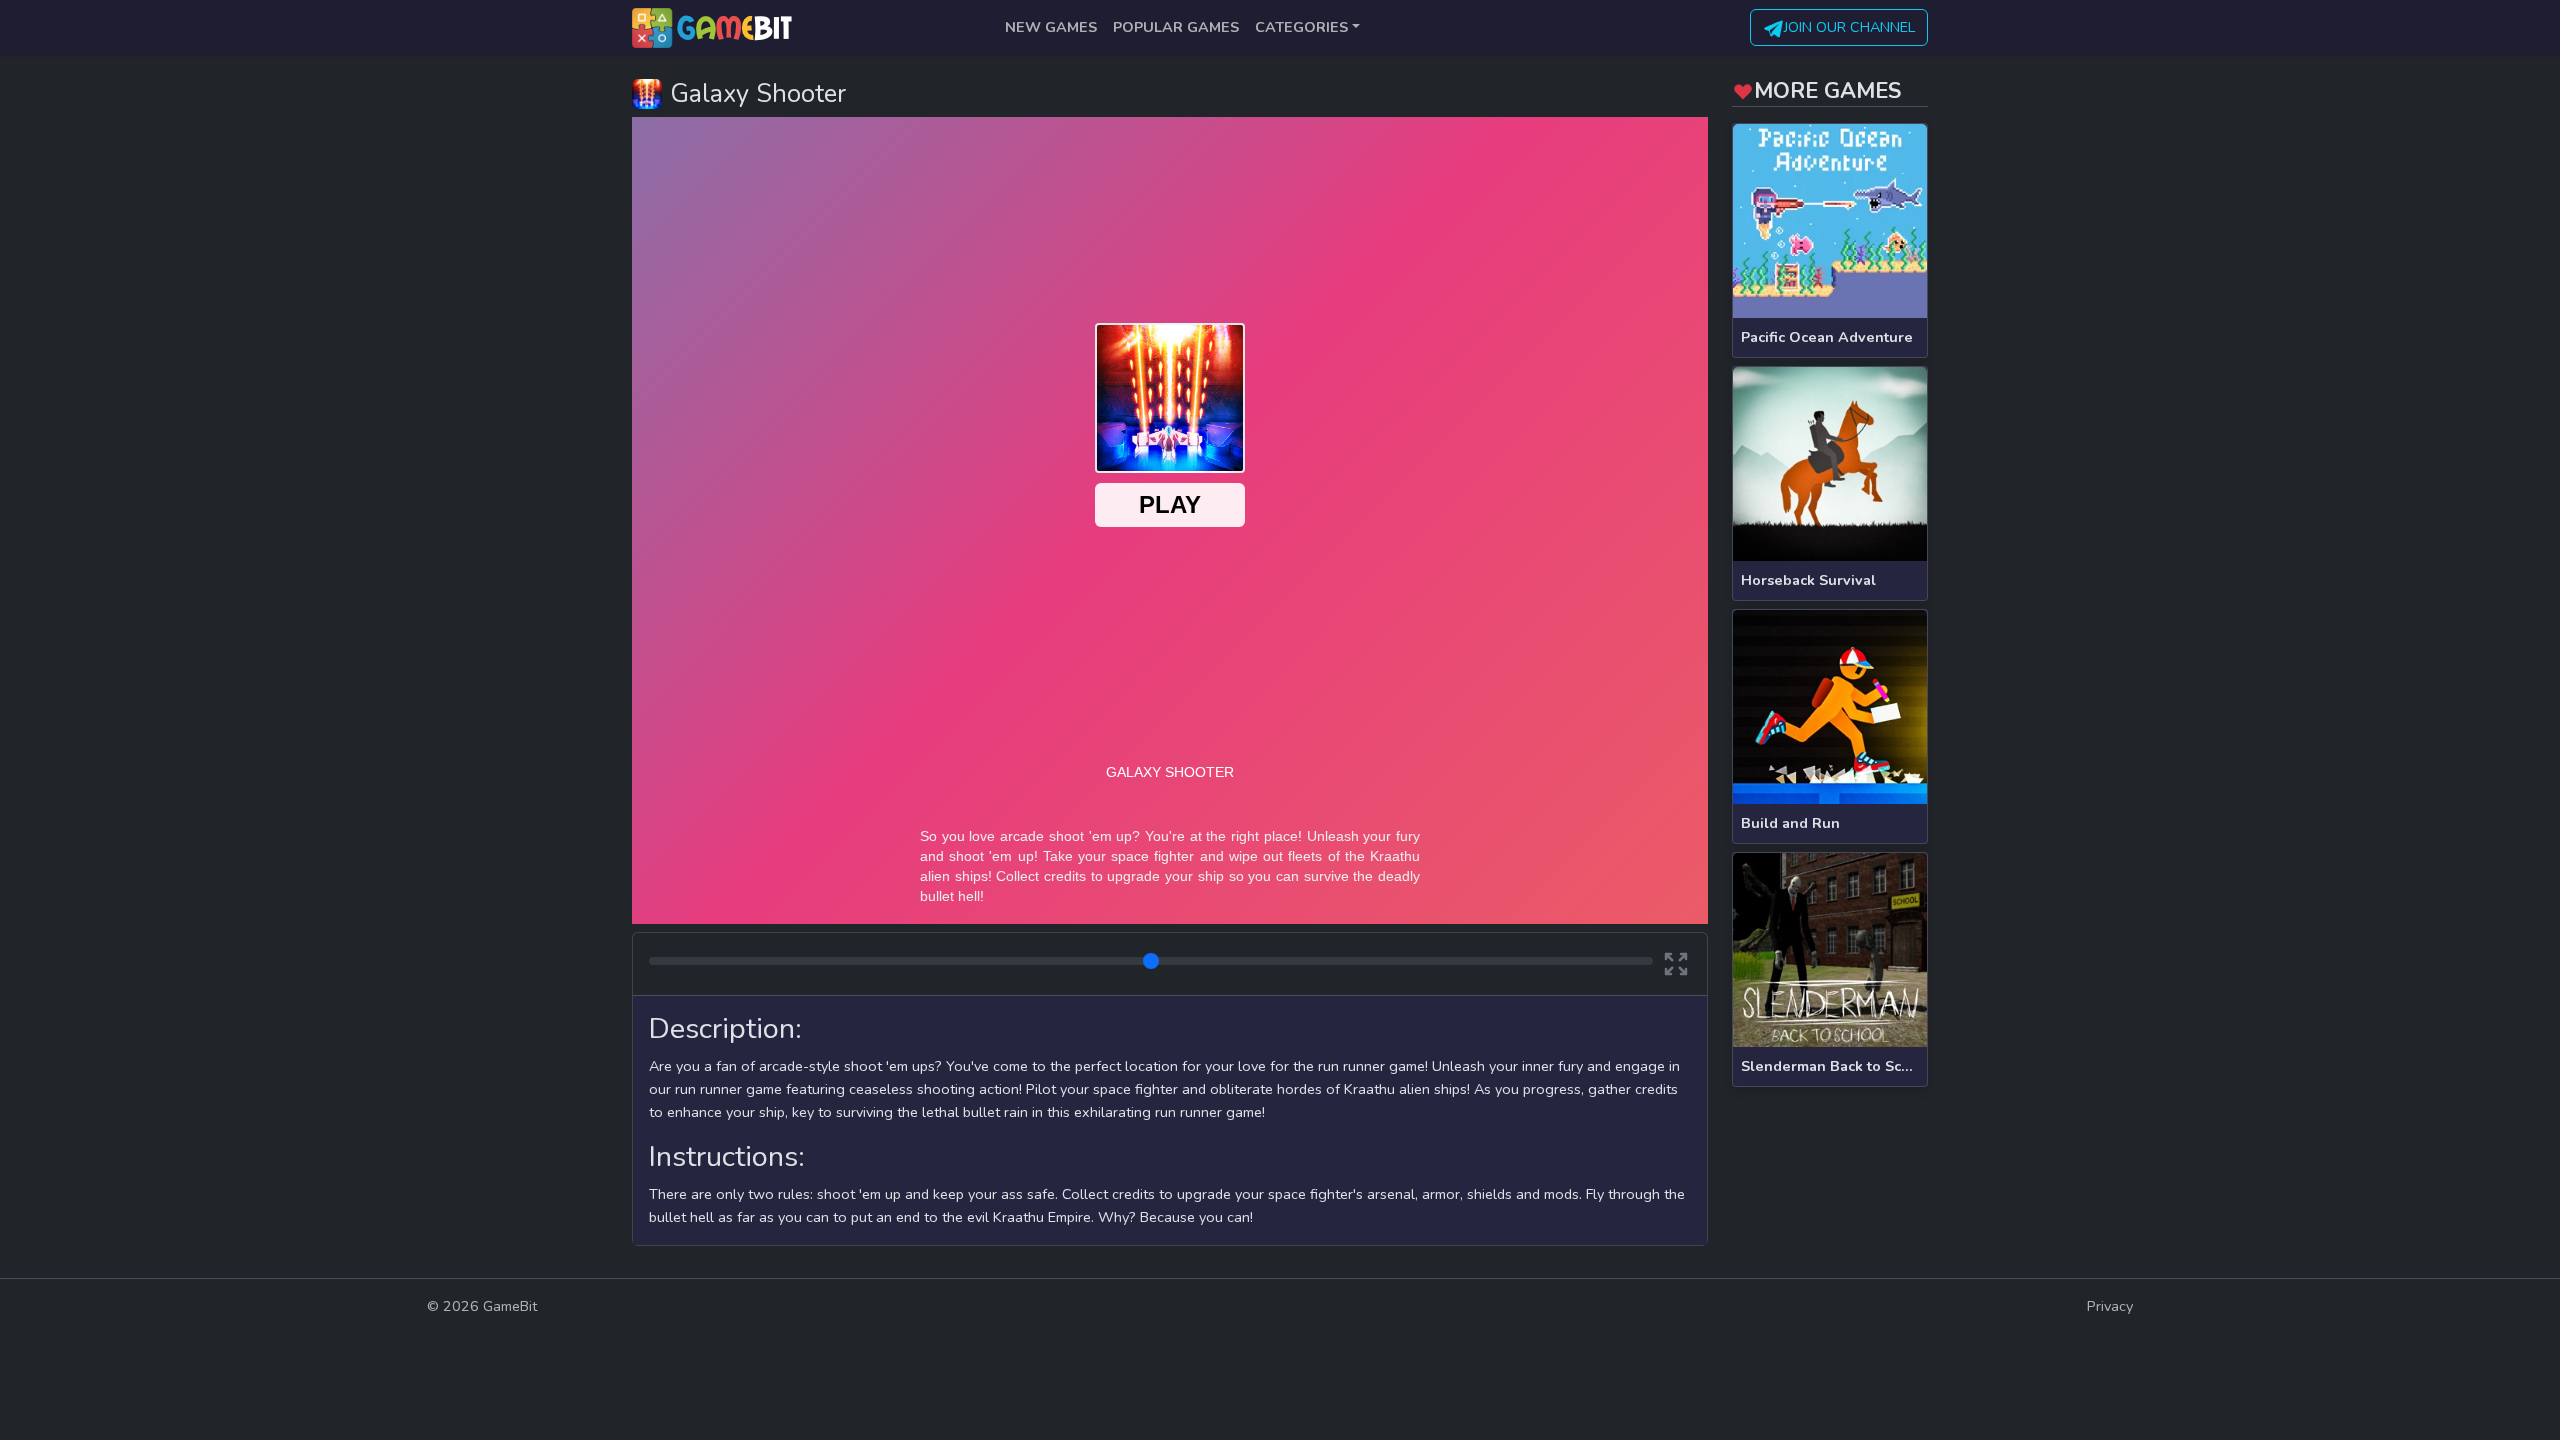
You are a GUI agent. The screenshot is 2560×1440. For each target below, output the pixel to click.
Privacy (2110, 1306)
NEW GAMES (1051, 27)
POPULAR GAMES (1176, 27)
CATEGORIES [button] (1301, 27)
